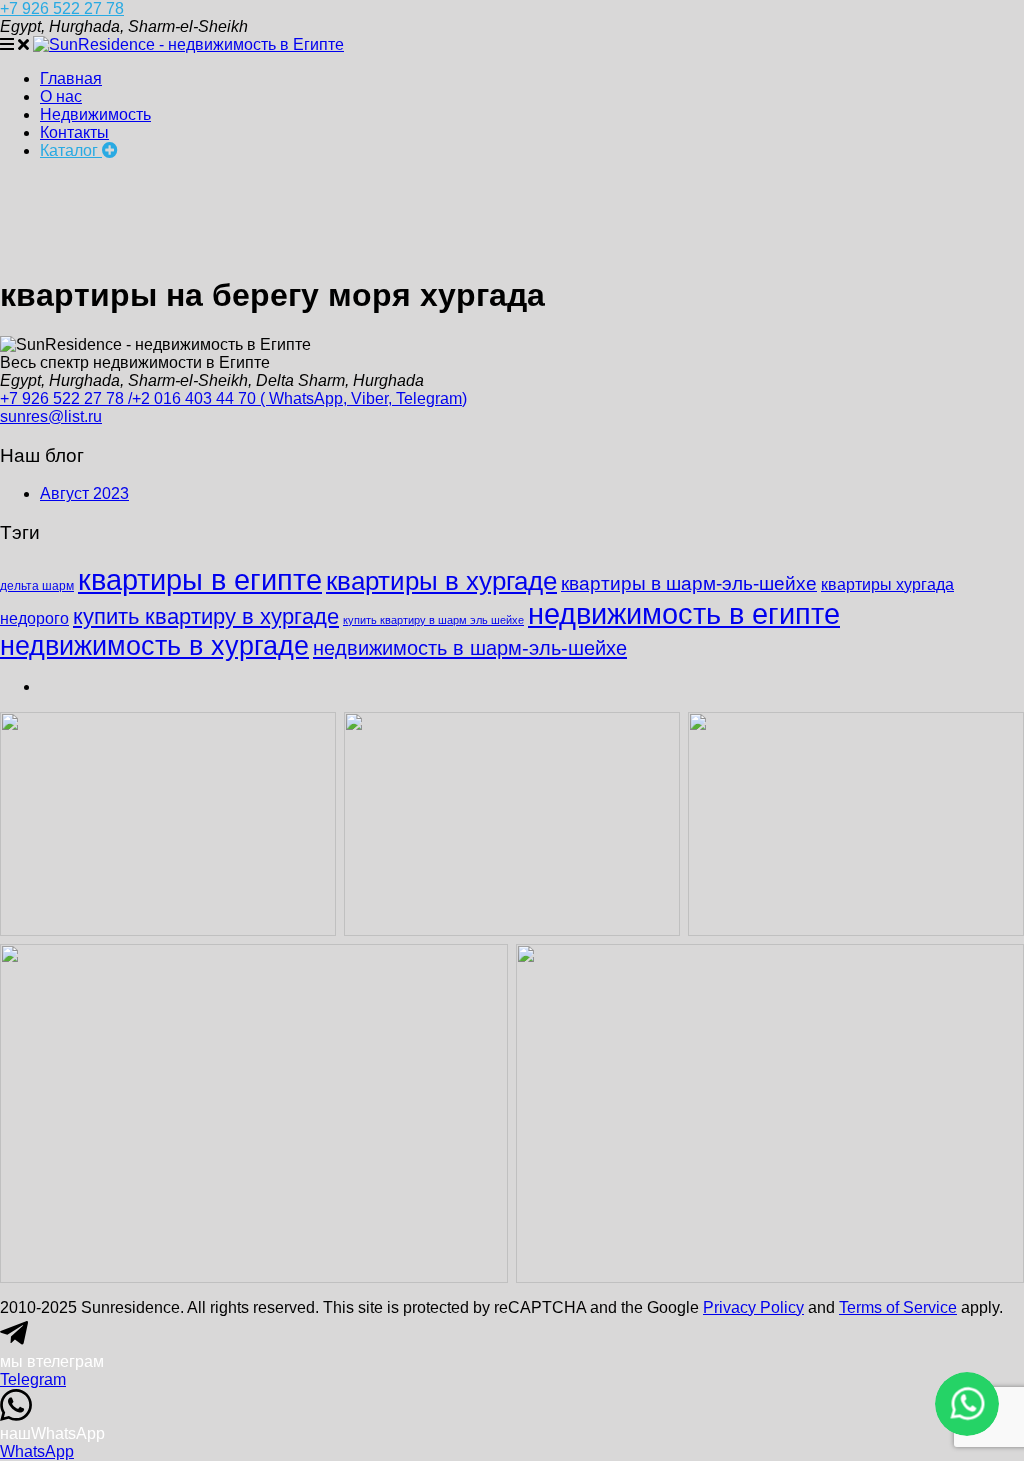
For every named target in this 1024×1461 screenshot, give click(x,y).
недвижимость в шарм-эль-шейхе (470, 648)
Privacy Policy (753, 1307)
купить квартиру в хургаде (206, 616)
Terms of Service (898, 1307)
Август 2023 (84, 493)
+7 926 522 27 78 (62, 8)
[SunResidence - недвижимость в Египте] (188, 44)
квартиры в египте (200, 579)
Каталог (71, 150)
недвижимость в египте (684, 613)
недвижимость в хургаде (154, 646)
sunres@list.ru (51, 416)
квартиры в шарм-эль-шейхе (689, 583)
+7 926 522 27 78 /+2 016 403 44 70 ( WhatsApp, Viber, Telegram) (233, 398)
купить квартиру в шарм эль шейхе (433, 620)
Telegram (33, 1379)
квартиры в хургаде (441, 581)
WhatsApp (37, 1451)
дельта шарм (37, 586)
